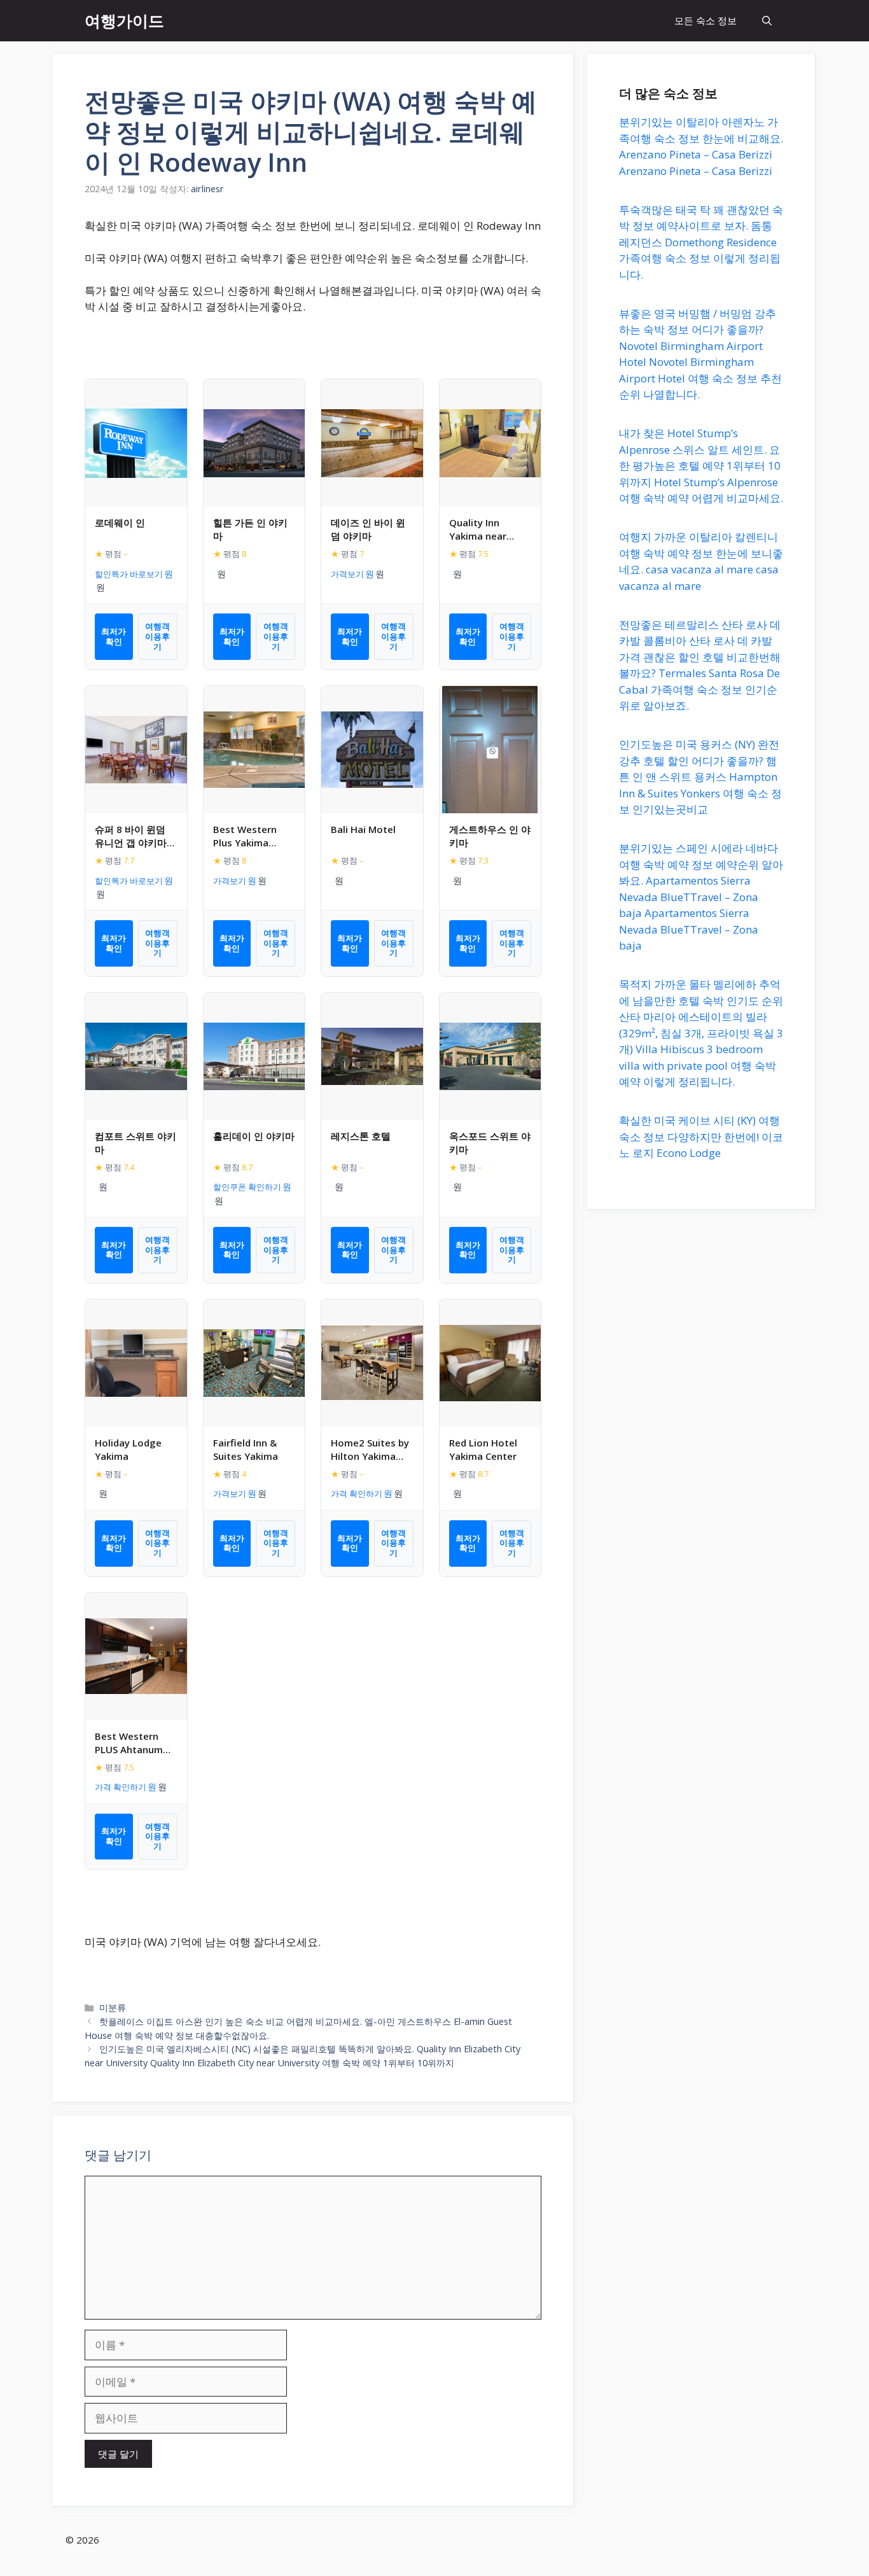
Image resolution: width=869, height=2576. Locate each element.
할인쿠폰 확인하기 (247, 1187)
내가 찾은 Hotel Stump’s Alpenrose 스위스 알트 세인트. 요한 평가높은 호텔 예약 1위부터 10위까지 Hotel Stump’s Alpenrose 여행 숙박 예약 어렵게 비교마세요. (701, 465)
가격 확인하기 (357, 1494)
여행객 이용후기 (157, 636)
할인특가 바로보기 (129, 574)
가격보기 (347, 574)
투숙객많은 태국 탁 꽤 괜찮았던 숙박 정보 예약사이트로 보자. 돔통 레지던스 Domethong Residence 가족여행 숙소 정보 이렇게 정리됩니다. (701, 242)
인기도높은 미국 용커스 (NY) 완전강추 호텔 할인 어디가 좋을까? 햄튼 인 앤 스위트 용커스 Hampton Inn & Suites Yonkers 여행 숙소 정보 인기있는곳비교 (700, 777)
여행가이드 (124, 20)
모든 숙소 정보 (706, 20)
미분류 (113, 2007)
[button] (767, 21)
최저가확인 (114, 636)
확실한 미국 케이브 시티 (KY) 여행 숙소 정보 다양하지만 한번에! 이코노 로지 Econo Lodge (701, 1137)
